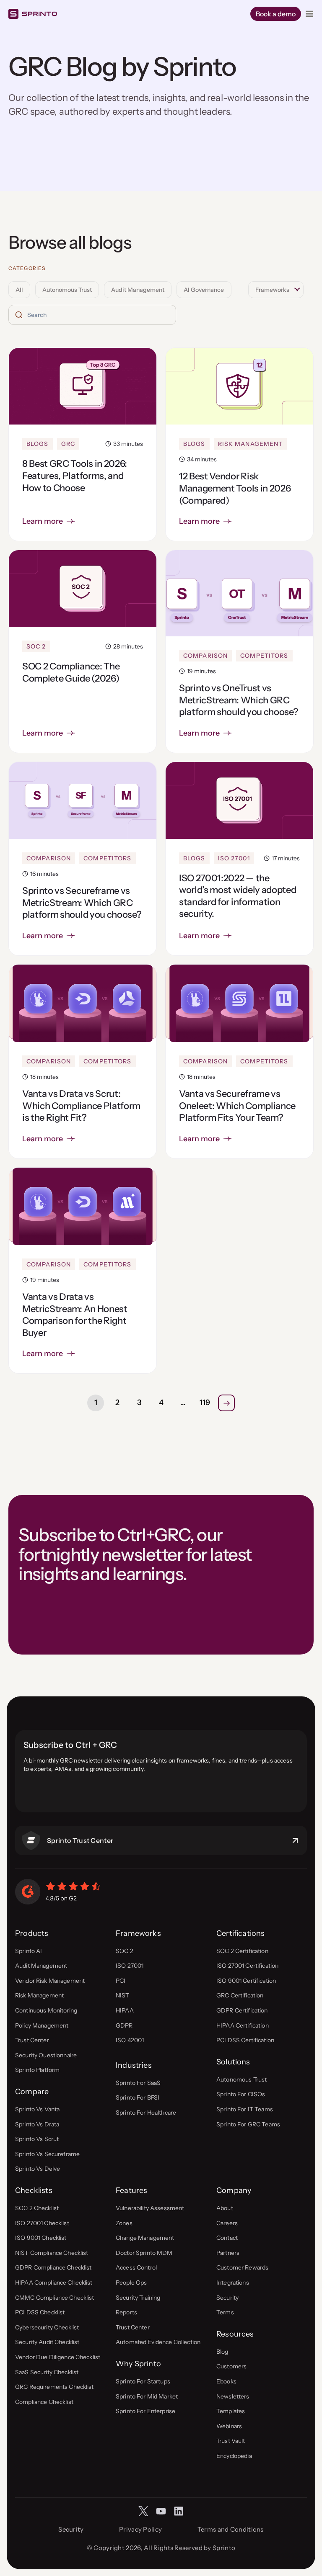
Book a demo (276, 14)
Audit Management (138, 290)
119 (205, 1403)
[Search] (19, 315)
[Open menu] (309, 14)
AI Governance (204, 290)
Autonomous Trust (67, 290)
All (19, 290)
